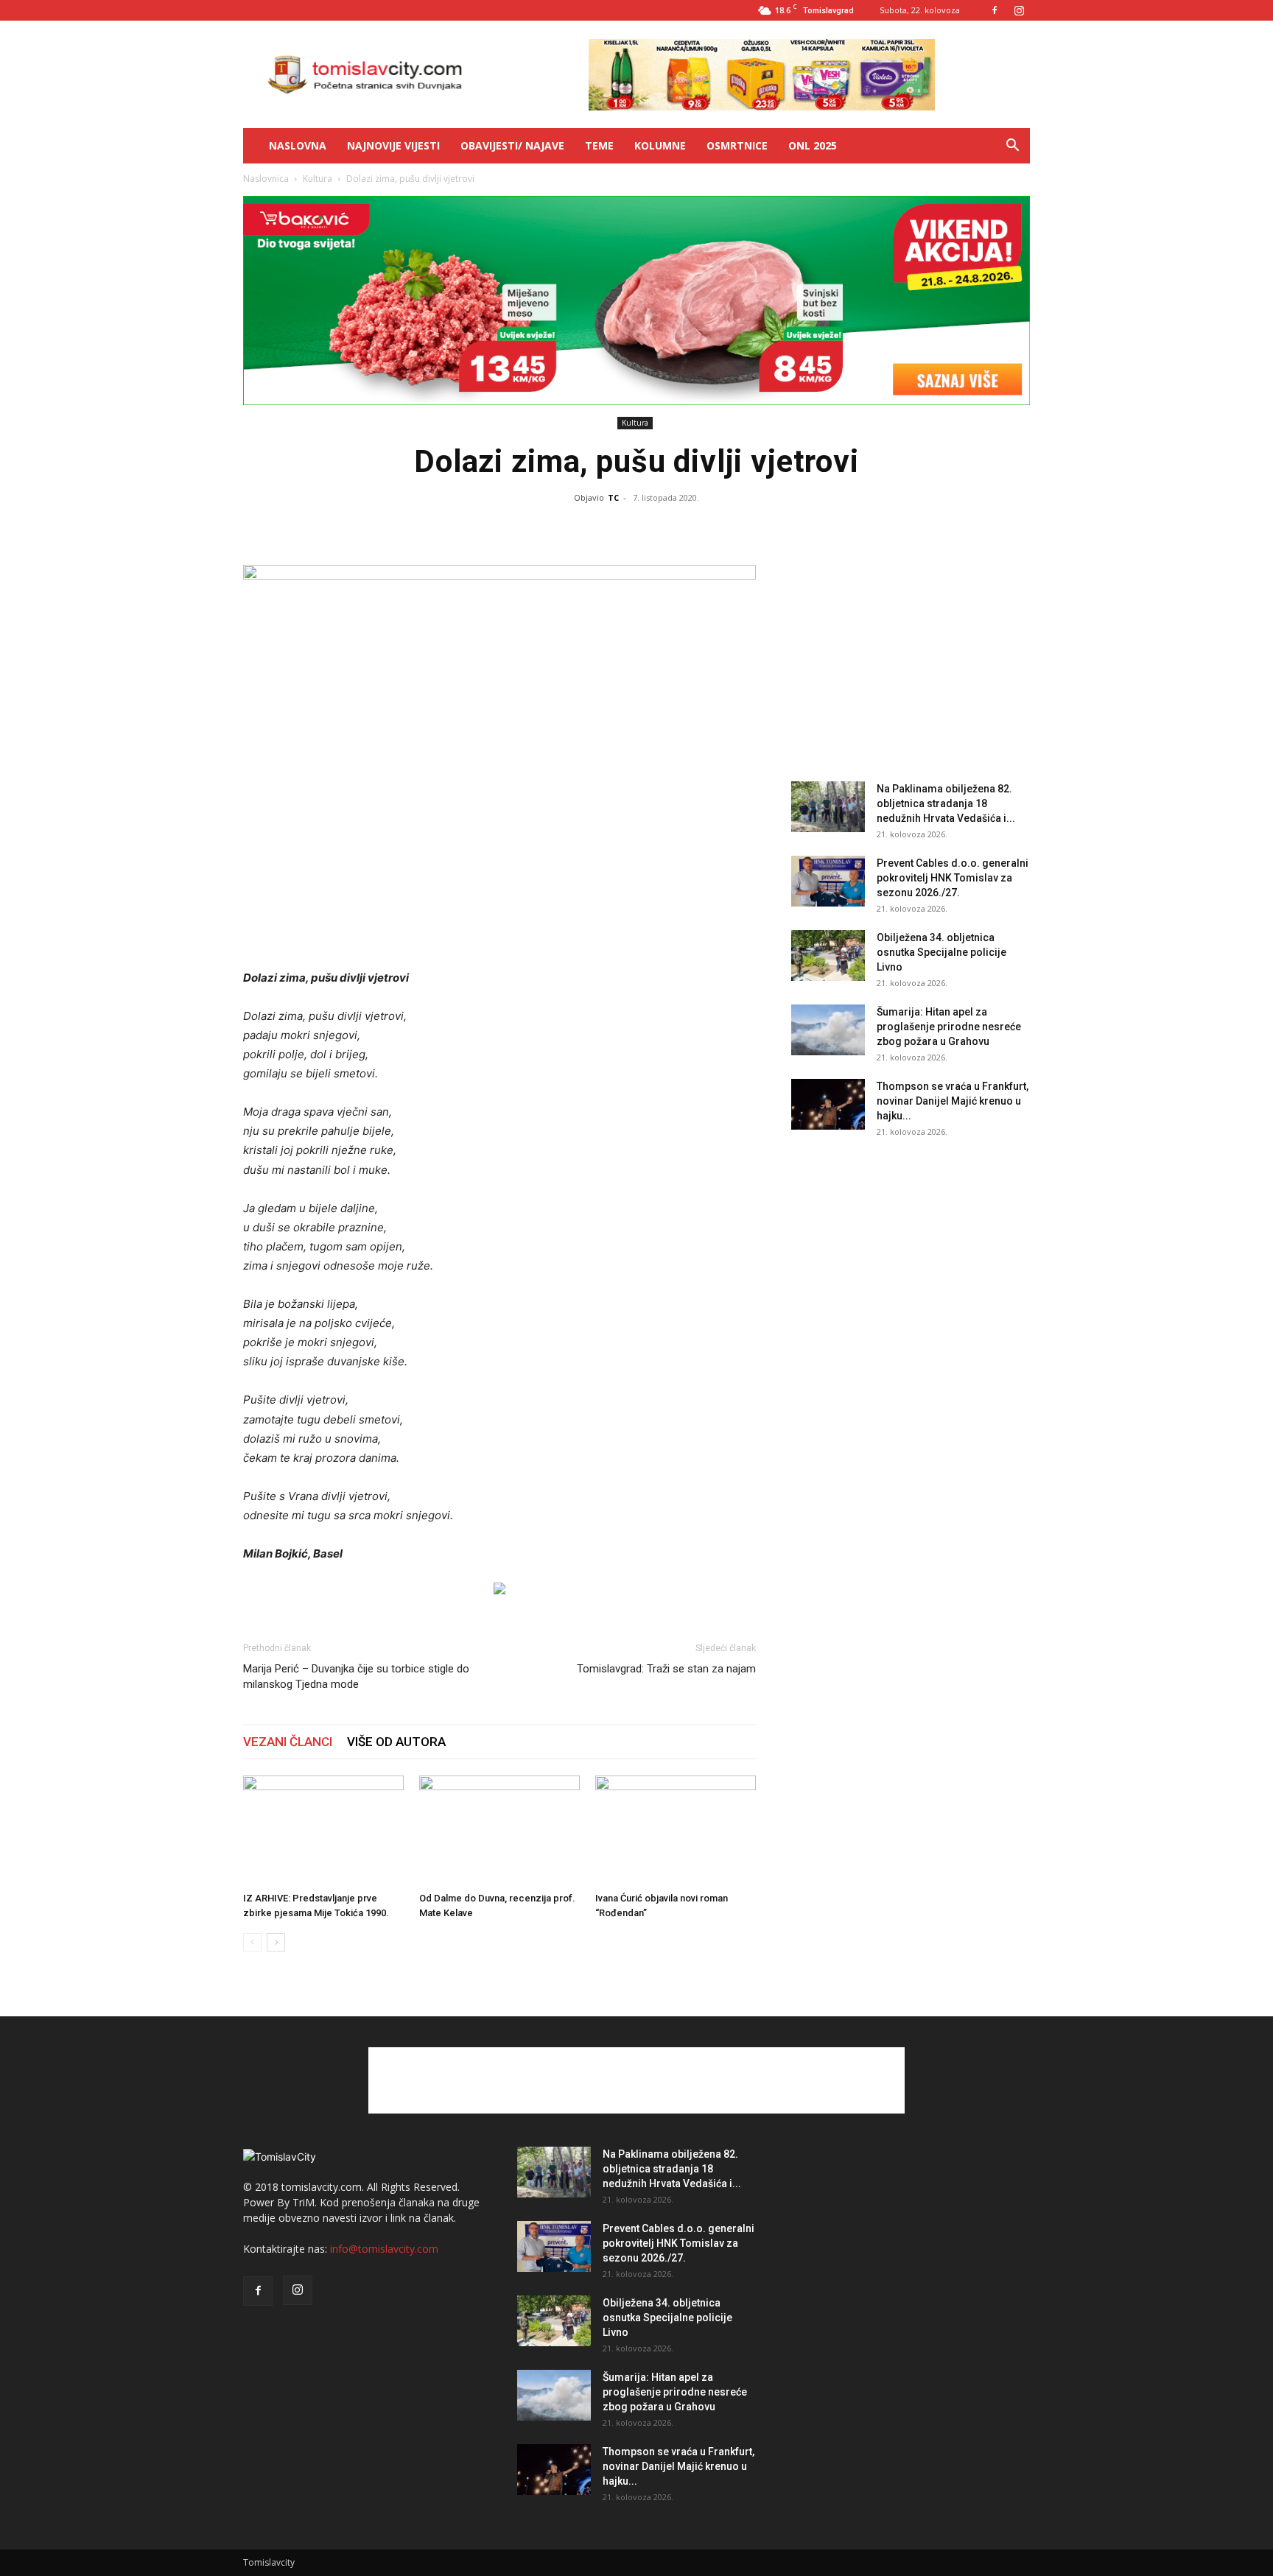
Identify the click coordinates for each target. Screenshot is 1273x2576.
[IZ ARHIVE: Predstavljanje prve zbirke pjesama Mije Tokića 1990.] (323, 1831)
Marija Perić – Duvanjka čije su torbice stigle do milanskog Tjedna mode (356, 1676)
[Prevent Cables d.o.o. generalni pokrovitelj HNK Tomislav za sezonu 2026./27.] (828, 881)
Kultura (318, 179)
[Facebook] (995, 10)
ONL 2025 (813, 145)
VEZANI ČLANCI (288, 1742)
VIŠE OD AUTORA (396, 1742)
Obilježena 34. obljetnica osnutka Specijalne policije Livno (941, 952)
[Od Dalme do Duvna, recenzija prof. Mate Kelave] (499, 1831)
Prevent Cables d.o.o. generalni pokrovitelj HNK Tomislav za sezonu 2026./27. (953, 878)
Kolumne (660, 145)
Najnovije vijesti (393, 145)
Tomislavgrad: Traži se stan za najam (666, 1669)
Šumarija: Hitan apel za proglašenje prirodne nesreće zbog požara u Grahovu (949, 1027)
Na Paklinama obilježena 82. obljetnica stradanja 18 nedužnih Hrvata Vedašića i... (946, 803)
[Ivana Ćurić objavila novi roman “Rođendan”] (676, 1831)
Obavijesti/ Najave (512, 145)
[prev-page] (252, 1942)
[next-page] (276, 1942)
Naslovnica (266, 179)
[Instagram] (1019, 10)
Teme (599, 145)
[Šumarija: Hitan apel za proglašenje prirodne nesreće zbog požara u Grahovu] (828, 1030)
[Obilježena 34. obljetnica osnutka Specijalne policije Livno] (828, 956)
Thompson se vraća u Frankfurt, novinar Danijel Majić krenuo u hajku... (953, 1101)
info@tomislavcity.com (384, 2249)
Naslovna (298, 145)
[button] (1012, 147)
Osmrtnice (737, 145)
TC (613, 497)
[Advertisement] (645, 1199)
